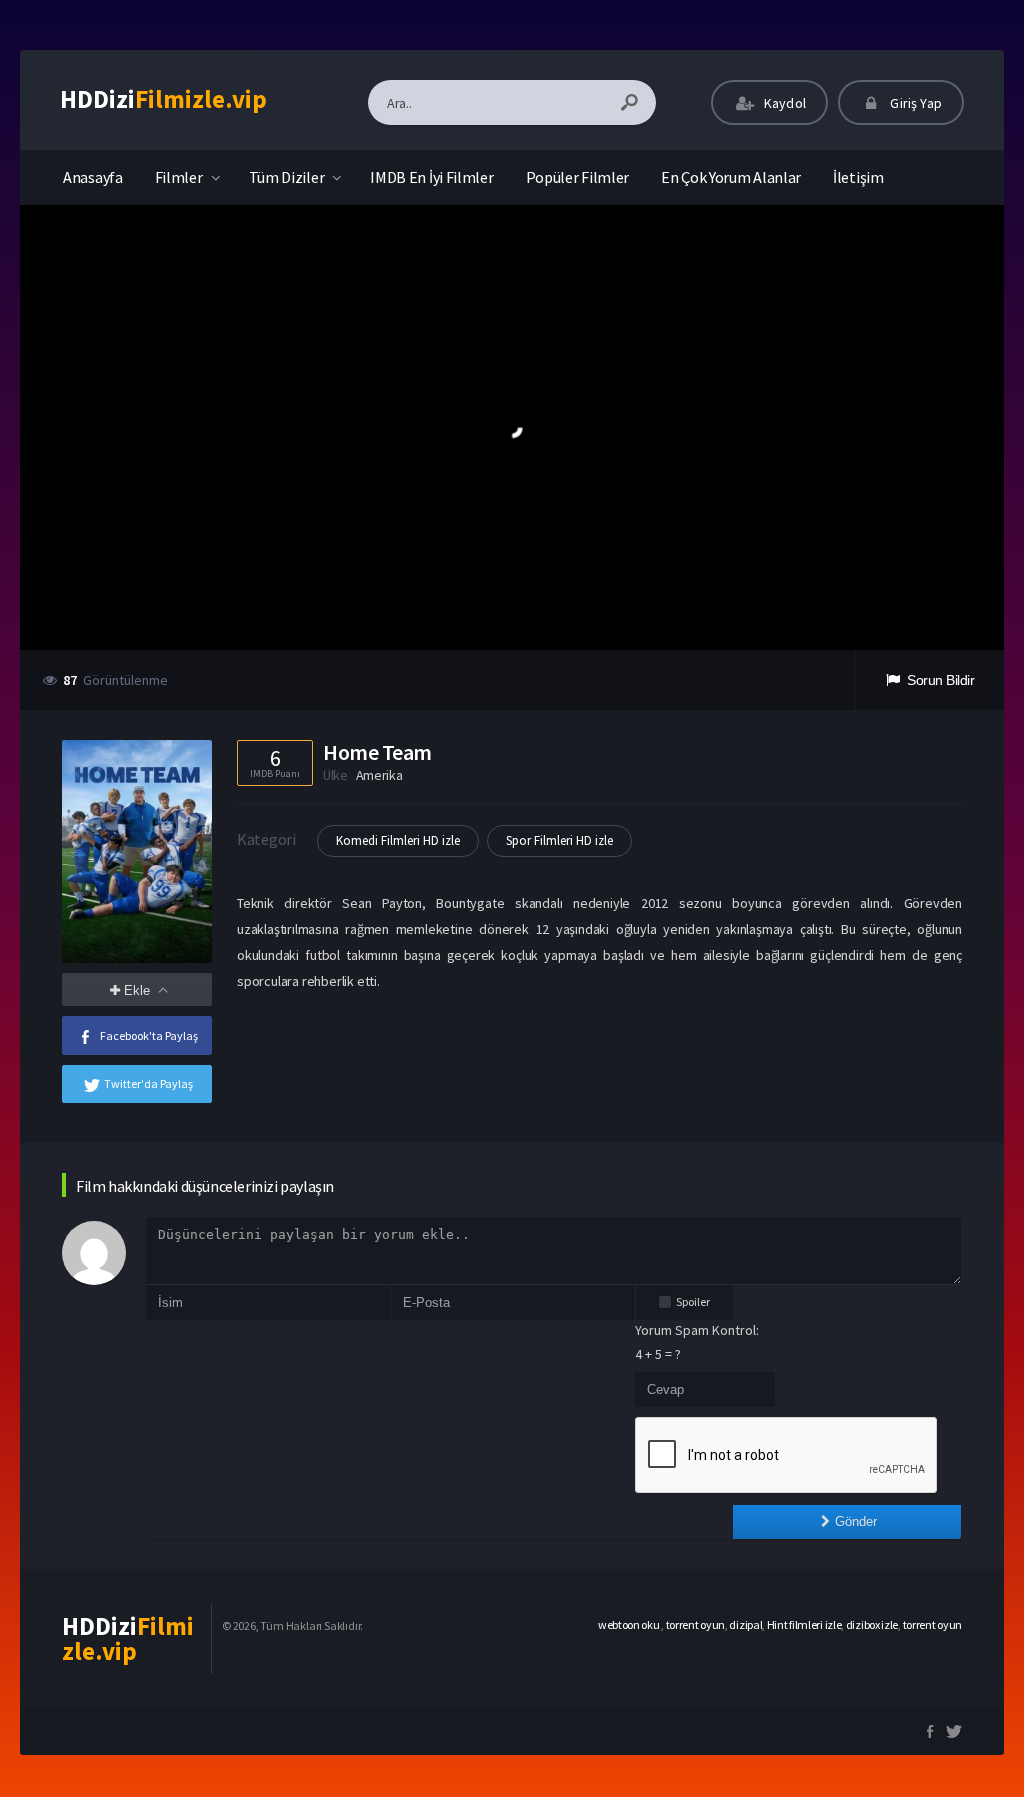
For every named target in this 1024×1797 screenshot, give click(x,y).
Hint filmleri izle (804, 1624)
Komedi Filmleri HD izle (398, 840)
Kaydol (783, 103)
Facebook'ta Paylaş (149, 1035)
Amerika (379, 775)
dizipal (745, 1624)
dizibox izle (872, 1624)
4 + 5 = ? (658, 1354)
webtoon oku (629, 1624)
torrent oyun (695, 1624)
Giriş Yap (914, 103)
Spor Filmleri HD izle (559, 840)
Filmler (179, 177)
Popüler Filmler (578, 177)
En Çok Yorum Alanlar (731, 177)
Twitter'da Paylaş (148, 1083)
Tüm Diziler (287, 177)
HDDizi (163, 99)
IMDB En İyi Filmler (431, 177)
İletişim (858, 177)
